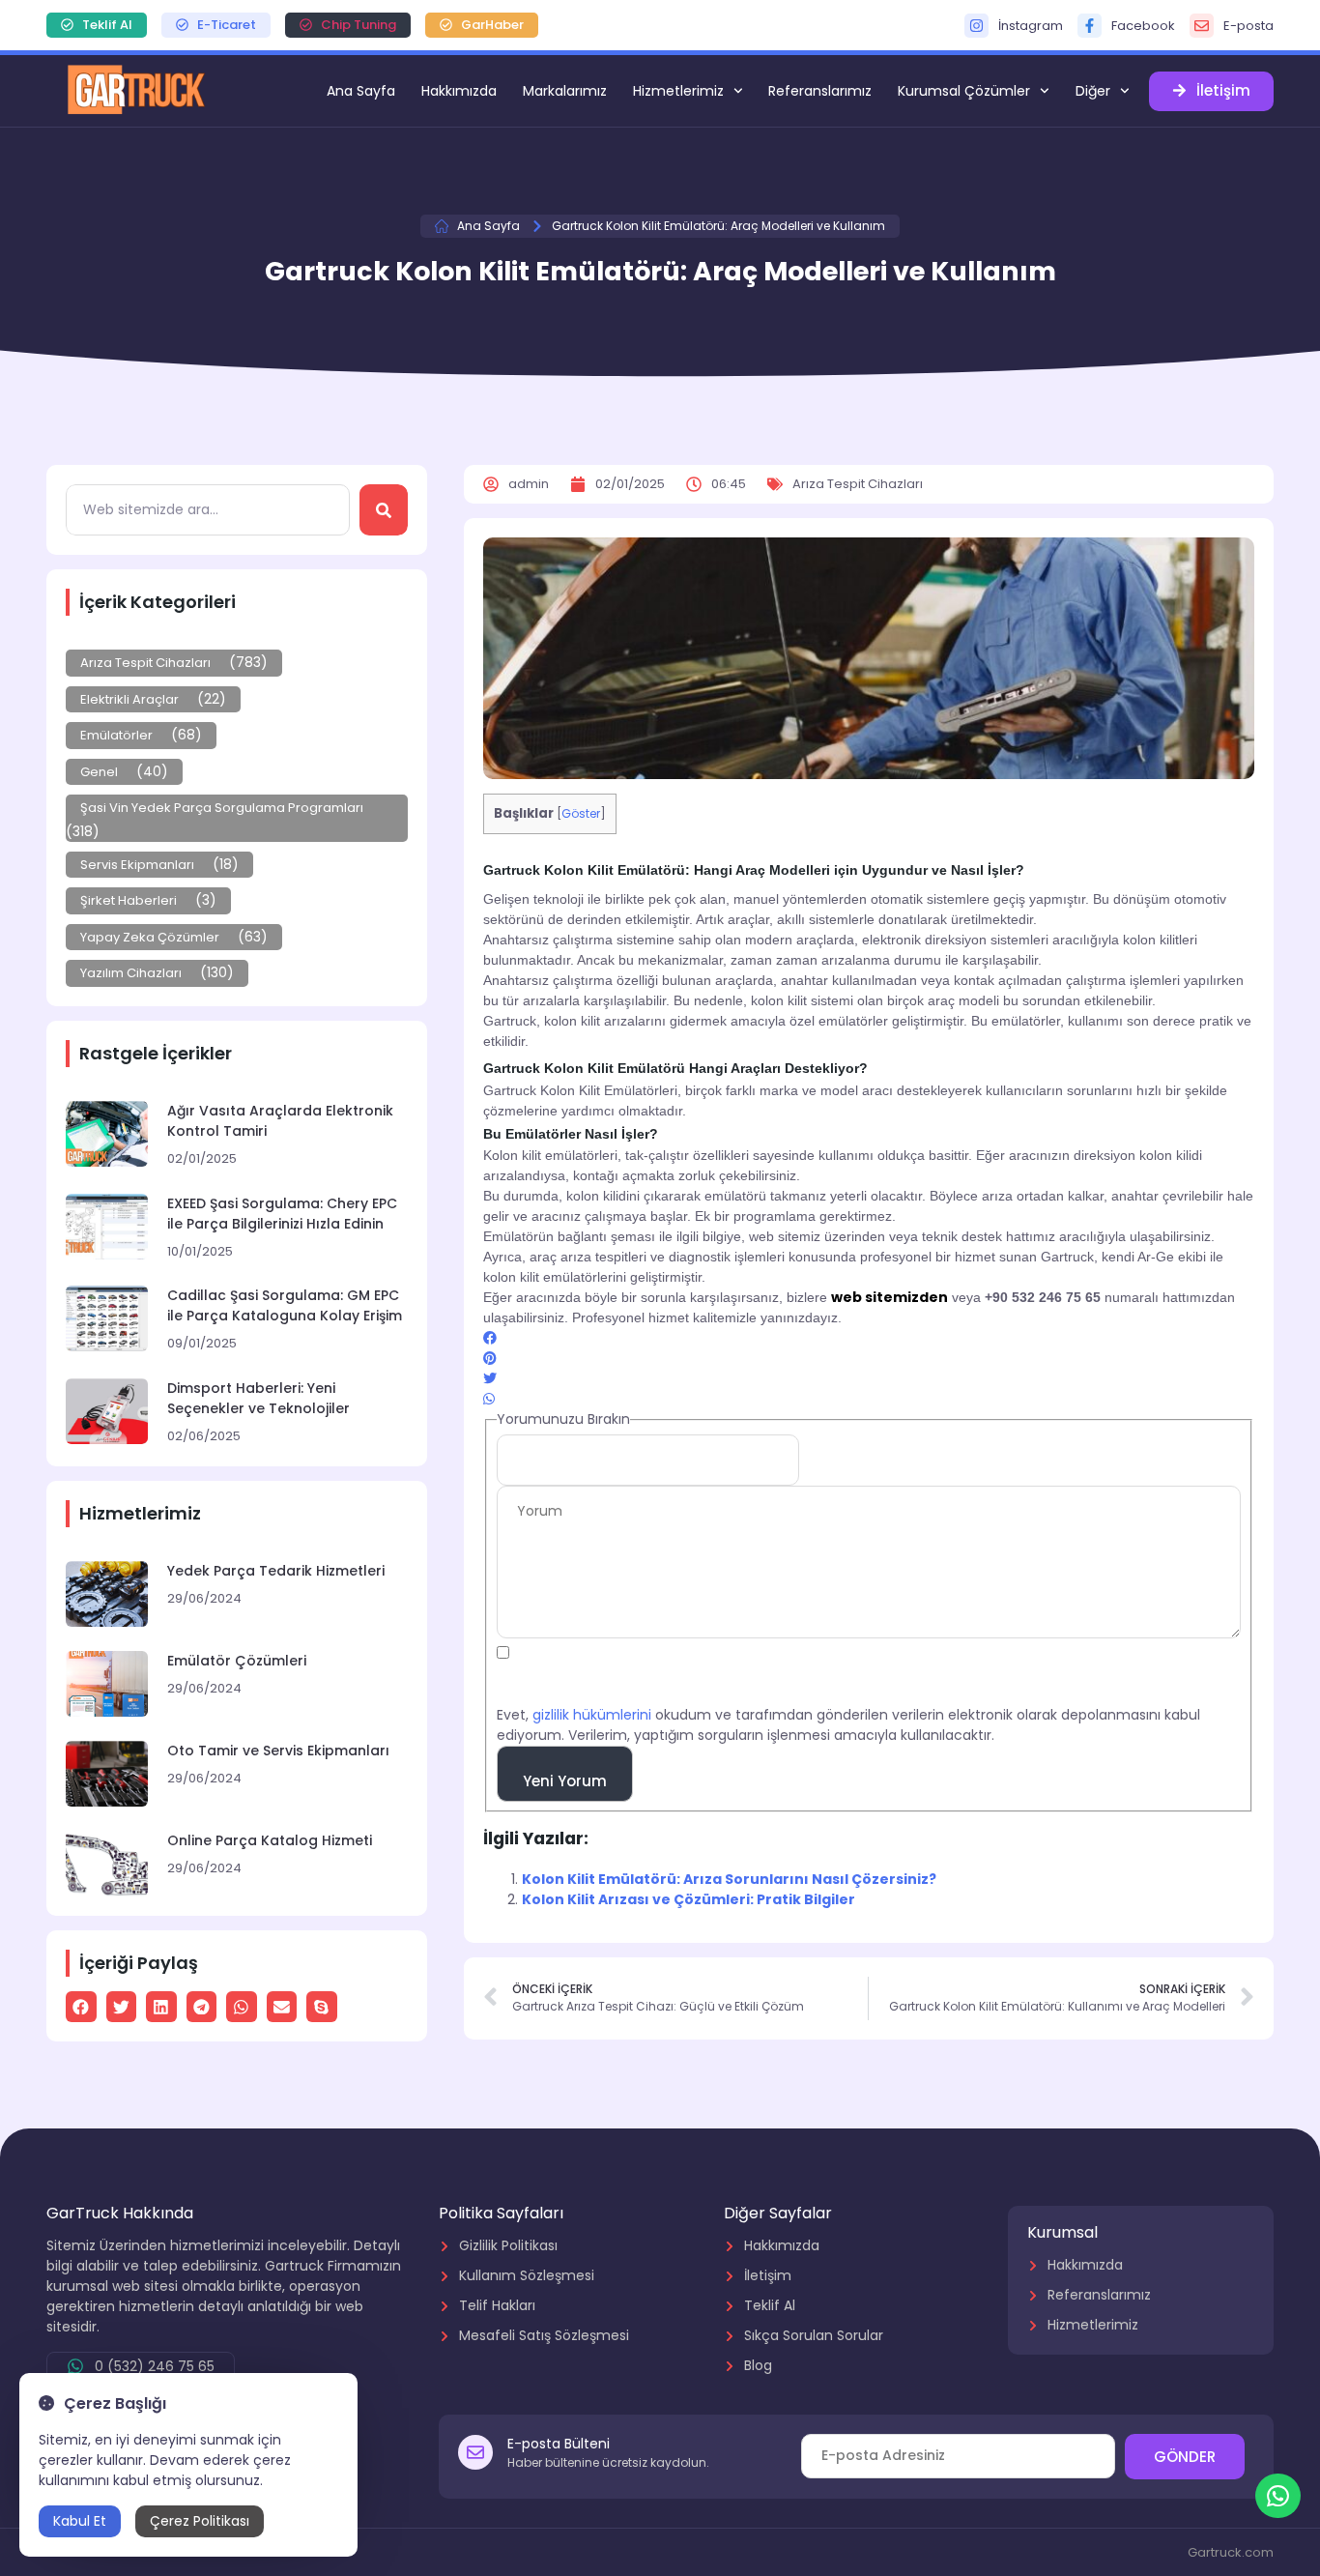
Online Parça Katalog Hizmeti (270, 1840)
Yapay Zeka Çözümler (150, 937)
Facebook (1143, 26)
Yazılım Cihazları (131, 973)
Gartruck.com (1231, 2552)
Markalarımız (565, 91)
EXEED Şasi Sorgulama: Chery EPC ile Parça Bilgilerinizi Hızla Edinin (282, 1214)
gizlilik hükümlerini (592, 1715)
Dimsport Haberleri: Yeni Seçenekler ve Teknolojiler (258, 1398)
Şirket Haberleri (129, 900)
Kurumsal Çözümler (964, 91)
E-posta (1248, 26)
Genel (99, 772)
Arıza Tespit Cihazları (145, 663)
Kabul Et (80, 2521)
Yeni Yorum (565, 1781)
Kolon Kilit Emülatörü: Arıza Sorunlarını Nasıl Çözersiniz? (729, 1879)
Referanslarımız (820, 91)
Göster (581, 813)
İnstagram (1031, 26)
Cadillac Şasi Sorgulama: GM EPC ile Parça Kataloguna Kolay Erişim (285, 1305)
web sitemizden (890, 1297)
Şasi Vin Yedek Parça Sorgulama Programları (222, 808)
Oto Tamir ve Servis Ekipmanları (278, 1751)
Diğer (1093, 91)
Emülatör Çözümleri (237, 1661)
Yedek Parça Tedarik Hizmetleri (276, 1571)
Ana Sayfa (361, 91)
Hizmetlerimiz (678, 91)
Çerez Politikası (200, 2521)
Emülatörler (116, 735)
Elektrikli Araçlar (129, 699)
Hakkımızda (459, 91)
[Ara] (384, 510)
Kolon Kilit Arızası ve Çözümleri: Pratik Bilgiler (689, 1899)
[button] (81, 2007)
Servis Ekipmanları (137, 865)
